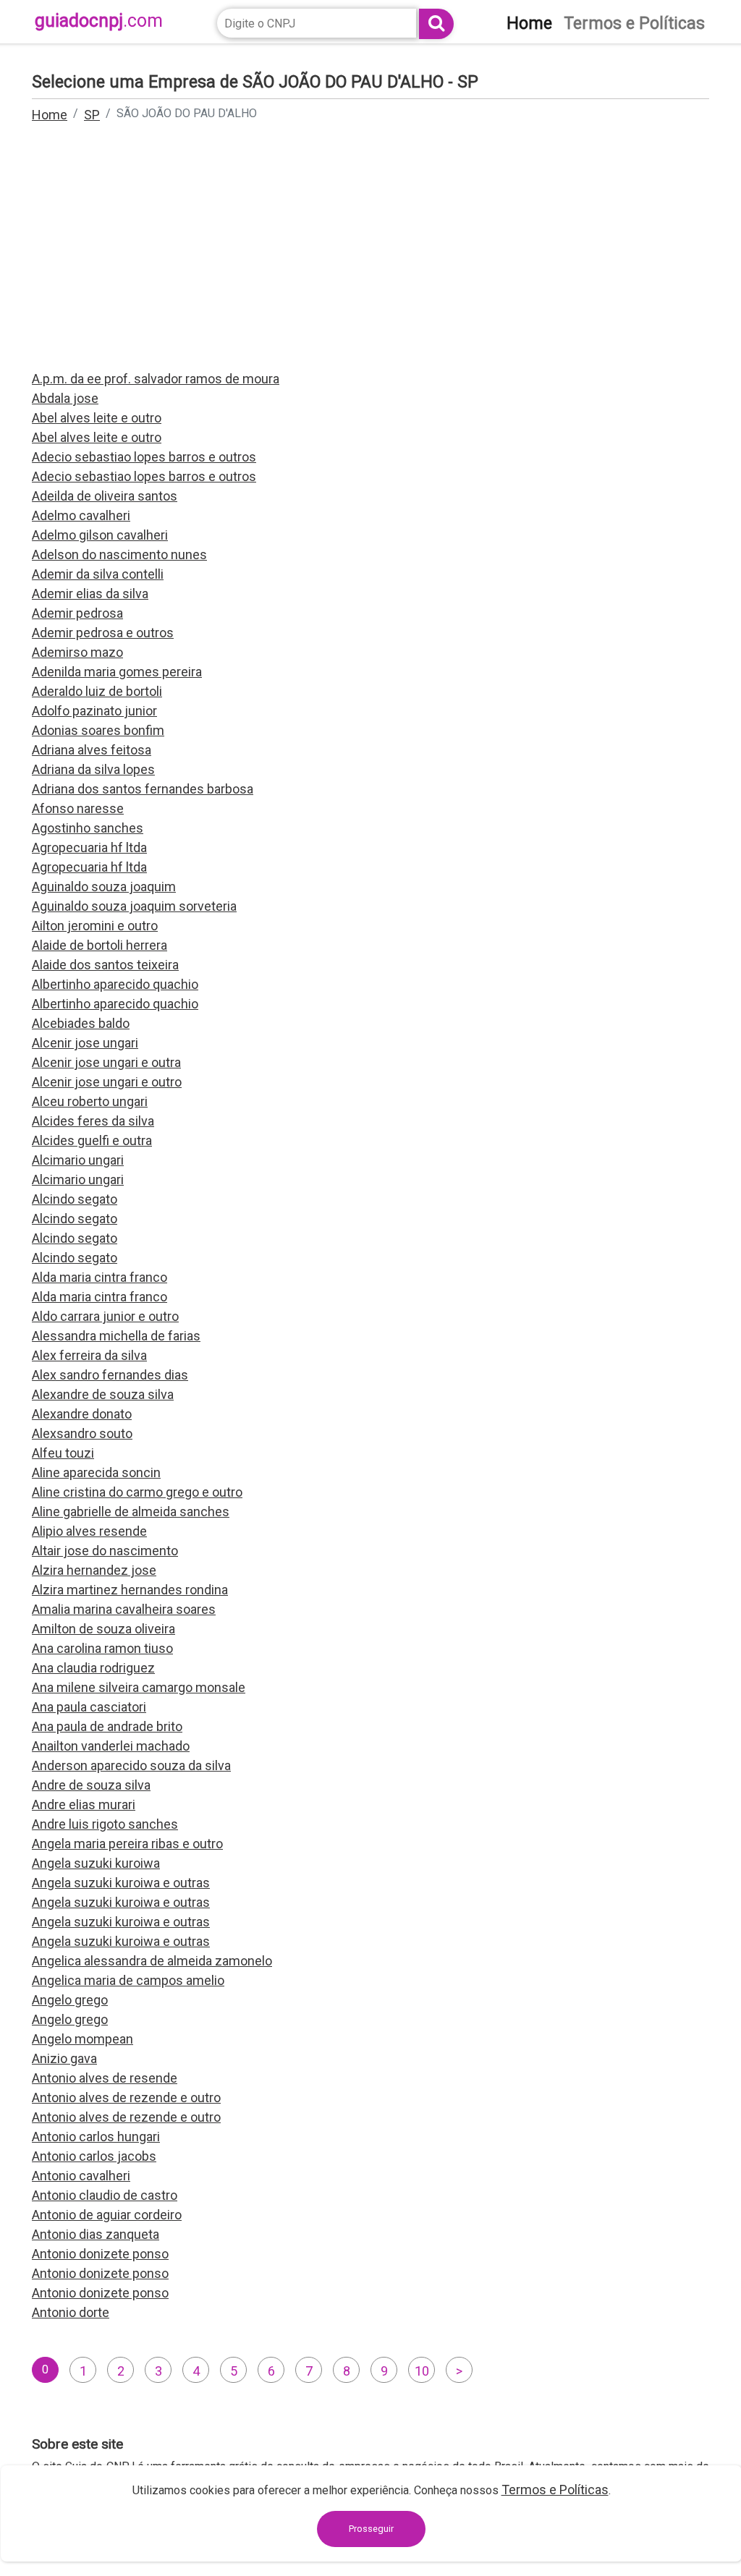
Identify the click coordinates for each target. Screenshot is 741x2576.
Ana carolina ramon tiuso (102, 1648)
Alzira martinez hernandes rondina (130, 1590)
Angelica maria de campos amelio (128, 1980)
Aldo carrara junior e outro (105, 1316)
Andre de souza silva (91, 1785)
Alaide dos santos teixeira (105, 965)
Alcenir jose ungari (85, 1043)
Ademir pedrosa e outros (103, 633)
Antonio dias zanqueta (96, 2234)
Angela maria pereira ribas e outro (127, 1844)
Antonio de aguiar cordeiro (107, 2215)
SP (92, 115)
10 (422, 2371)
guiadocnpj (99, 21)
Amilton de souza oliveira (103, 1629)
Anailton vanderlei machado (111, 1746)
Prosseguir (371, 2529)
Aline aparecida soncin (96, 1472)
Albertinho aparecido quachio (115, 984)
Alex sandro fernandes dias (110, 1375)
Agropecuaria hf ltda (89, 847)
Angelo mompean (82, 2039)
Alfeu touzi (63, 1453)
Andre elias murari (84, 1805)
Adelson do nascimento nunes (119, 554)
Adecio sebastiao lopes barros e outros (144, 457)
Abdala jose (65, 398)
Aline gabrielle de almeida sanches (131, 1512)
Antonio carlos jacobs (94, 2156)
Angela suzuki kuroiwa (96, 1863)
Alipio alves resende (89, 1531)
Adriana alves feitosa (92, 750)
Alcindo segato (75, 1199)
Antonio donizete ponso (100, 2254)
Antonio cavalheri (81, 2176)
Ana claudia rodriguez (93, 1668)
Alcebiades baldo (81, 1023)
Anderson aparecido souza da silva (131, 1765)
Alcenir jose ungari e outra (106, 1062)
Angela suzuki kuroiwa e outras (121, 1883)
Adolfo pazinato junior (94, 711)
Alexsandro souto (82, 1433)
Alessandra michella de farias (116, 1336)
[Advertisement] (370, 256)
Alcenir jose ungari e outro (107, 1082)
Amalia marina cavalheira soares (124, 1609)
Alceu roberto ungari (90, 1101)
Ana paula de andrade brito (107, 1726)
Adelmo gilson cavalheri (100, 535)
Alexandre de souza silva (103, 1394)
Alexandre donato (82, 1414)
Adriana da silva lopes (93, 769)
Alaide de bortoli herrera (99, 945)
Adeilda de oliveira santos (105, 496)
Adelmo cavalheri (81, 515)
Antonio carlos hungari (96, 2137)
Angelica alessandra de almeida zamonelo (152, 1961)
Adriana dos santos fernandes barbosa (143, 789)
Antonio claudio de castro (105, 2195)
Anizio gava (64, 2058)
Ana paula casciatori (89, 1707)
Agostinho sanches (88, 828)
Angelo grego (70, 2000)
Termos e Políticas (555, 2490)
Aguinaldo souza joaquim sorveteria (134, 906)
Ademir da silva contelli (98, 574)
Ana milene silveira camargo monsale (139, 1687)
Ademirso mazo (77, 652)
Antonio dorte (71, 2312)
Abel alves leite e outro (97, 418)
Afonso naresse (78, 808)
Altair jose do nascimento (105, 1551)
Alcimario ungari (78, 1160)
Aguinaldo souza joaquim (104, 887)
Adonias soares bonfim (98, 730)
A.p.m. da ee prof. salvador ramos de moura (156, 379)
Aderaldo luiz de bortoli (97, 691)
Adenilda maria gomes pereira (117, 672)
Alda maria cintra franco (99, 1277)
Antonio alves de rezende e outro (126, 2097)
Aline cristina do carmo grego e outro (137, 1492)
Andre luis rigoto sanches (105, 1824)
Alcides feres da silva (93, 1121)
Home (50, 115)
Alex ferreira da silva (89, 1355)
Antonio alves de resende (105, 2078)
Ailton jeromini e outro (95, 926)
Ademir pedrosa (77, 613)
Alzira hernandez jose (94, 1570)
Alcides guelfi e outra (92, 1140)
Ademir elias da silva (90, 594)
